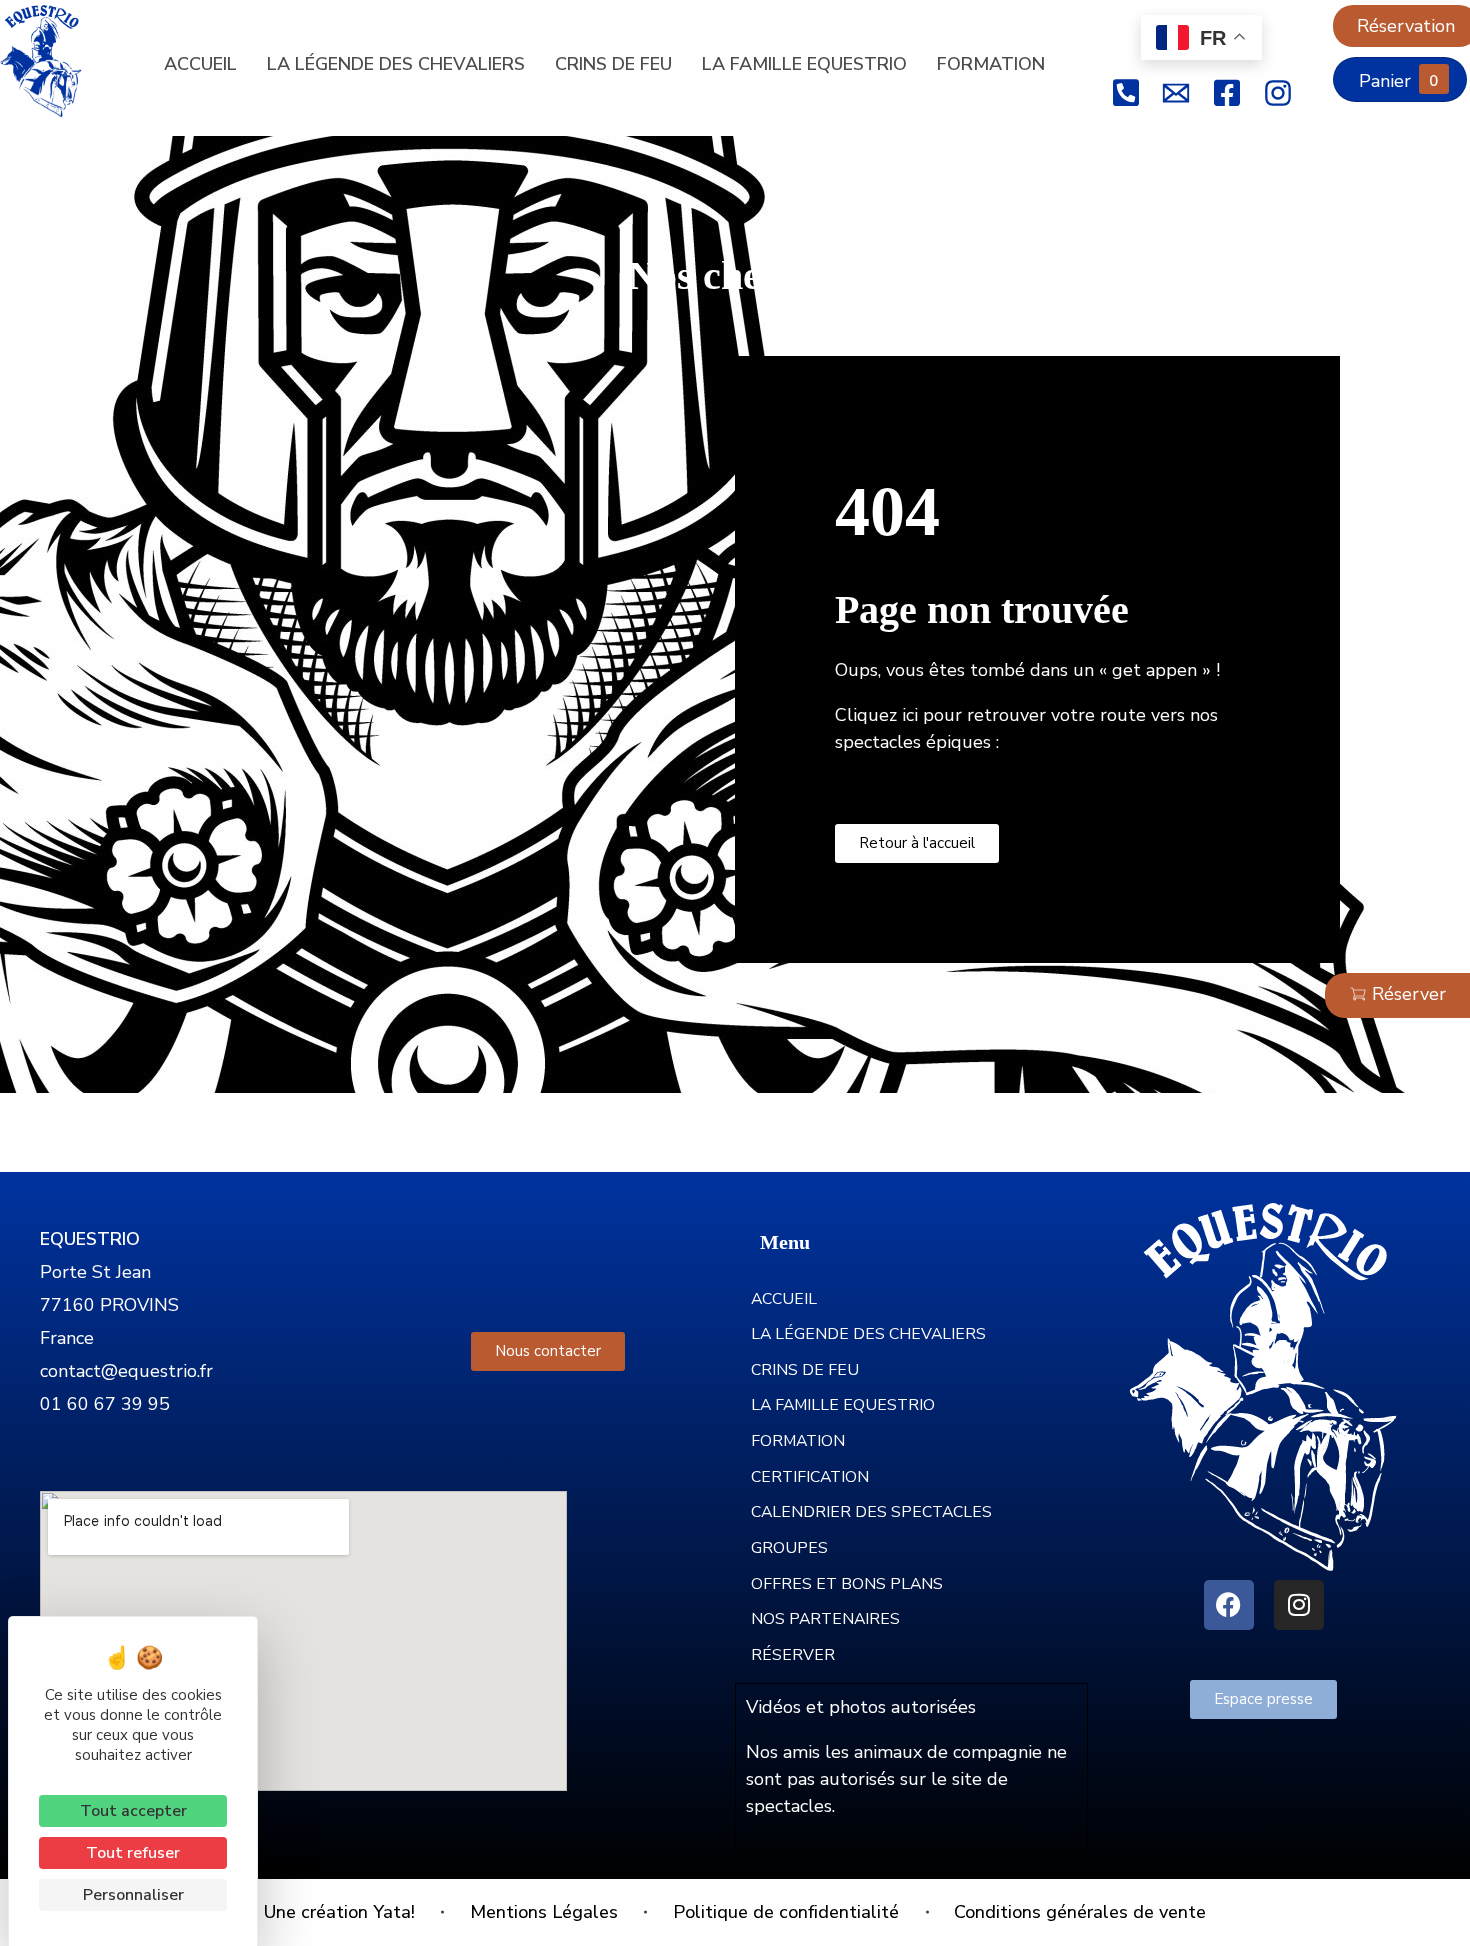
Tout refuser (133, 1853)
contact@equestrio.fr (126, 1371)
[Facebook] (1229, 1605)
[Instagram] (1299, 1605)
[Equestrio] (54, 61)
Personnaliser (133, 1895)
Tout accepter (133, 1811)
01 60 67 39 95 (105, 1404)
